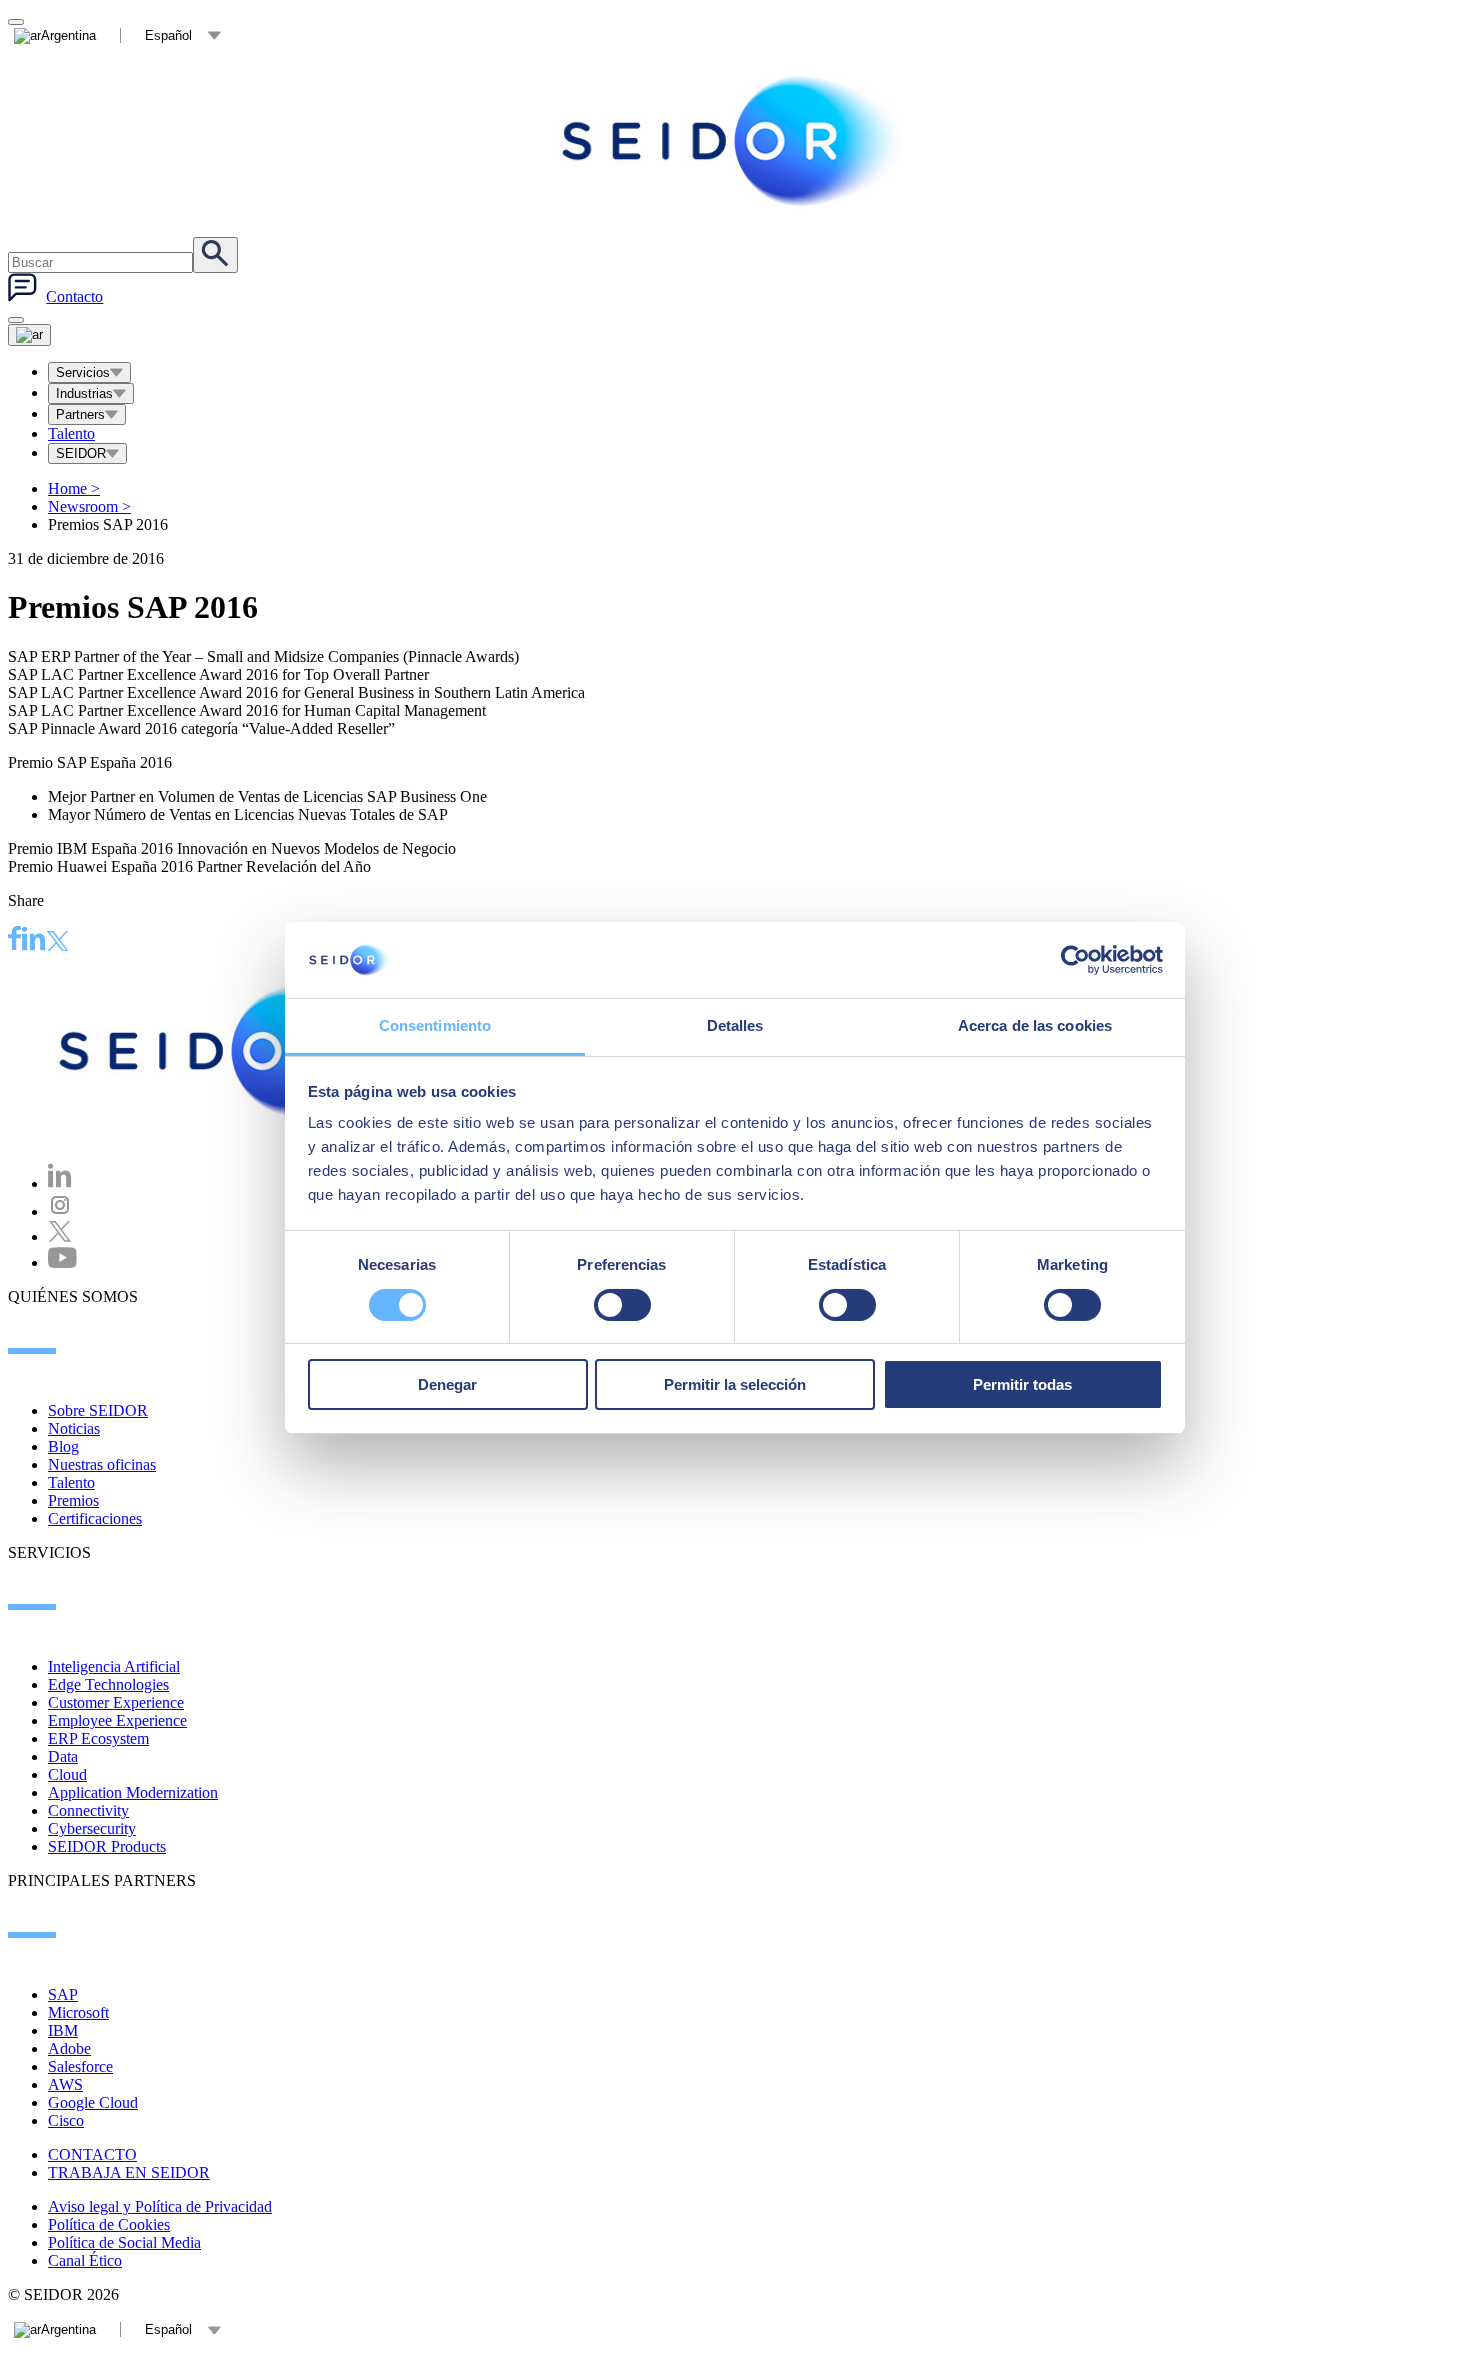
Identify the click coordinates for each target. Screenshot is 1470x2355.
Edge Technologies (108, 1684)
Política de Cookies (109, 2224)
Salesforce (80, 2066)
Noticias (74, 1428)
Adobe (69, 2048)
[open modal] (16, 22)
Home (74, 488)
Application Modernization (133, 1792)
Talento (71, 433)
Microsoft (78, 2012)
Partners (80, 414)
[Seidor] (735, 141)
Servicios (83, 372)
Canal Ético (85, 2260)
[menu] (16, 320)
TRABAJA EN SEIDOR (129, 2172)
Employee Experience (117, 1720)
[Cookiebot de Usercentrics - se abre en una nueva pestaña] (1075, 960)
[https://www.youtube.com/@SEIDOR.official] (62, 1262)
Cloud (67, 1774)
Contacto (74, 296)
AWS (65, 2084)
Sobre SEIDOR (98, 1410)
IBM (63, 2030)
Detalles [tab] (735, 1025)
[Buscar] (215, 255)
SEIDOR (81, 453)
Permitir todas (1022, 1384)
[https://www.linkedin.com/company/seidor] (60, 1183)
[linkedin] (34, 941)
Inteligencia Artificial (114, 1666)
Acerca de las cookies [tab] (1035, 1025)
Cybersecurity (92, 1828)
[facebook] (15, 941)
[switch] (622, 1305)
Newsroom (89, 506)
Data (63, 1756)
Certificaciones (95, 1518)
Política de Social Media (124, 2242)
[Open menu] (29, 335)
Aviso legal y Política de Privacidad (160, 2206)
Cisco (66, 2120)
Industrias (84, 393)
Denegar (447, 1384)
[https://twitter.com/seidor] (60, 1236)
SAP (63, 1994)
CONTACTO (92, 2154)
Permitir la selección (735, 1384)
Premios (73, 1500)
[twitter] (58, 943)
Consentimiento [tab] (435, 1025)
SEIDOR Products (107, 1846)
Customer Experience (116, 1702)
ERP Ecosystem (98, 1738)
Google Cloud (93, 2102)
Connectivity (88, 1810)
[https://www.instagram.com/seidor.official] (60, 1211)
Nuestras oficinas (102, 1464)
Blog (63, 1446)
